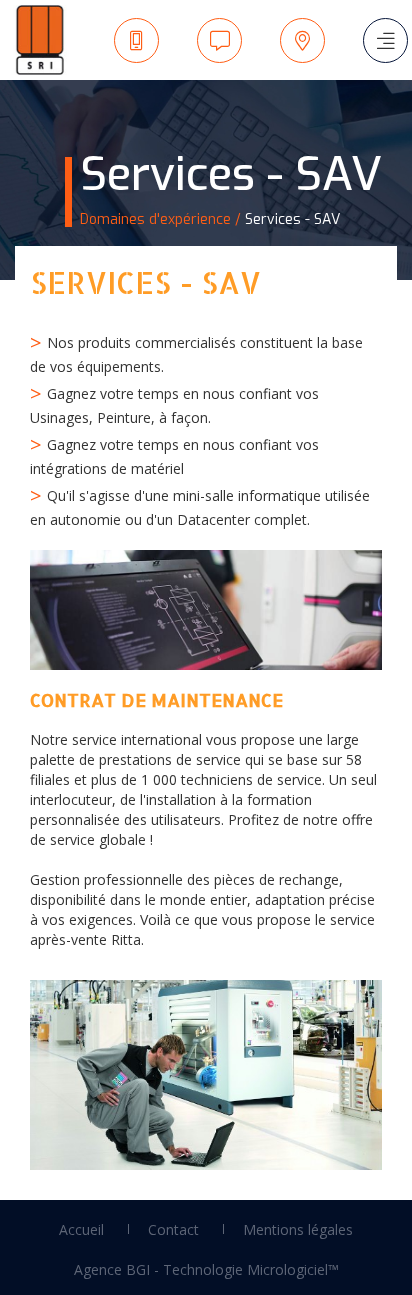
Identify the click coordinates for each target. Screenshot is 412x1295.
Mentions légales (298, 1229)
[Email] (220, 40)
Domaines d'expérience (155, 219)
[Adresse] (302, 40)
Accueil (81, 1229)
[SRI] (35, 40)
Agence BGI (112, 1269)
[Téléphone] (136, 40)
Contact (173, 1229)
